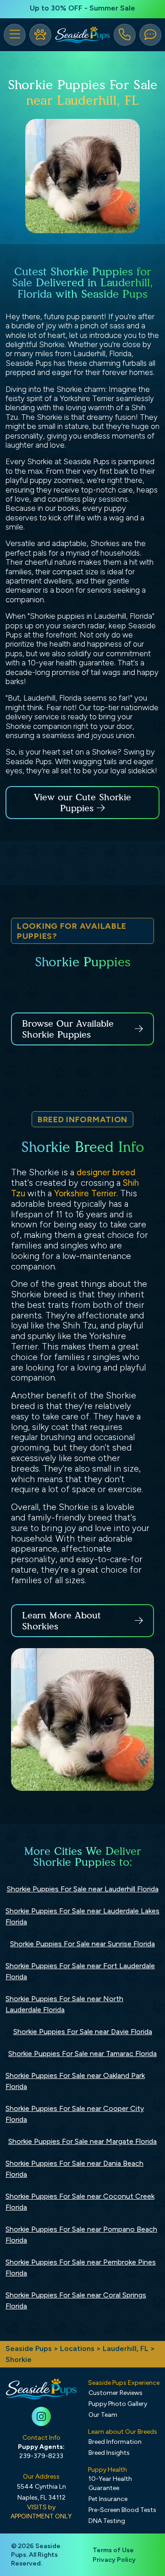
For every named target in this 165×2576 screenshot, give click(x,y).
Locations (77, 2348)
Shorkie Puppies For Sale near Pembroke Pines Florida (81, 2268)
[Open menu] (15, 35)
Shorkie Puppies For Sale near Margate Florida (82, 2141)
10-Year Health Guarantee (110, 2483)
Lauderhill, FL (126, 2348)
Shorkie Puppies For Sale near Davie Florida (83, 2032)
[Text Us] (150, 35)
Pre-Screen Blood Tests (122, 2510)
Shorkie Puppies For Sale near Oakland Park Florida (75, 2081)
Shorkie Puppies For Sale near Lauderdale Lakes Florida (82, 1916)
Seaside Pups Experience (124, 2383)
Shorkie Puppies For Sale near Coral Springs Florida (76, 2300)
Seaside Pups (29, 2348)
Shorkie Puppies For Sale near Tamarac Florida (82, 2054)
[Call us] (125, 35)
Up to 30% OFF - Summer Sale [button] (82, 8)
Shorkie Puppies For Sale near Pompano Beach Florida (81, 2235)
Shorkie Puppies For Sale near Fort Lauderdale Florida (80, 1971)
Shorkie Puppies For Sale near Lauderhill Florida (83, 1889)
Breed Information (115, 2442)
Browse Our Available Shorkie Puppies (68, 1029)
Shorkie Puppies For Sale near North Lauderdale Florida (64, 2004)
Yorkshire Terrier (85, 1193)
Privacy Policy (114, 2560)
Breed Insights (109, 2453)
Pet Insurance (108, 2499)
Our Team (103, 2415)
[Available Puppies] (40, 35)
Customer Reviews (115, 2393)
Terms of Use (113, 2550)
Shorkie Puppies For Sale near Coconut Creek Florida (80, 2202)
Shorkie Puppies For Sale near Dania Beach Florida (74, 2169)
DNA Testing (107, 2521)
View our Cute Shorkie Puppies (82, 803)
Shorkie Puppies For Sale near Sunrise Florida (82, 1944)
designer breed (106, 1172)
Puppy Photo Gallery (118, 2404)
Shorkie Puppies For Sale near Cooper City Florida (75, 2114)
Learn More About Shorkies (61, 1621)
